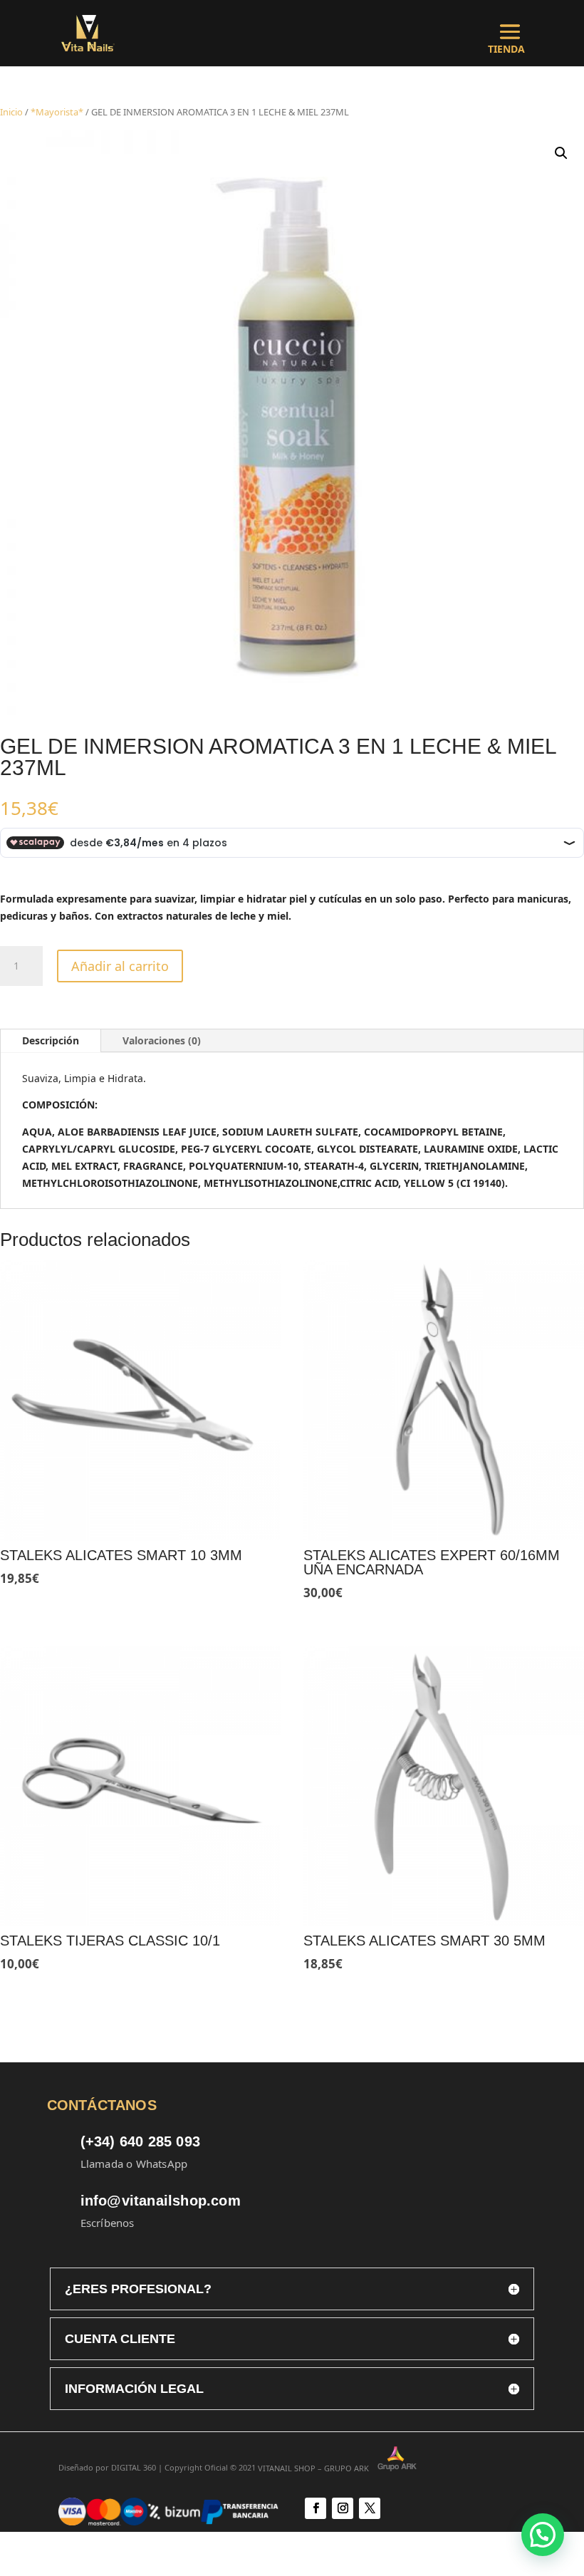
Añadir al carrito (120, 966)
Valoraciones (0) (162, 1040)
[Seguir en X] (370, 2508)
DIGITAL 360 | (137, 2468)
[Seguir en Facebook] (316, 2508)
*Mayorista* (57, 112)
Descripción (51, 1040)
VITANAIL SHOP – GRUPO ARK (318, 2468)
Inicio (11, 112)
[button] (561, 153)
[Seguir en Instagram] (343, 2508)
